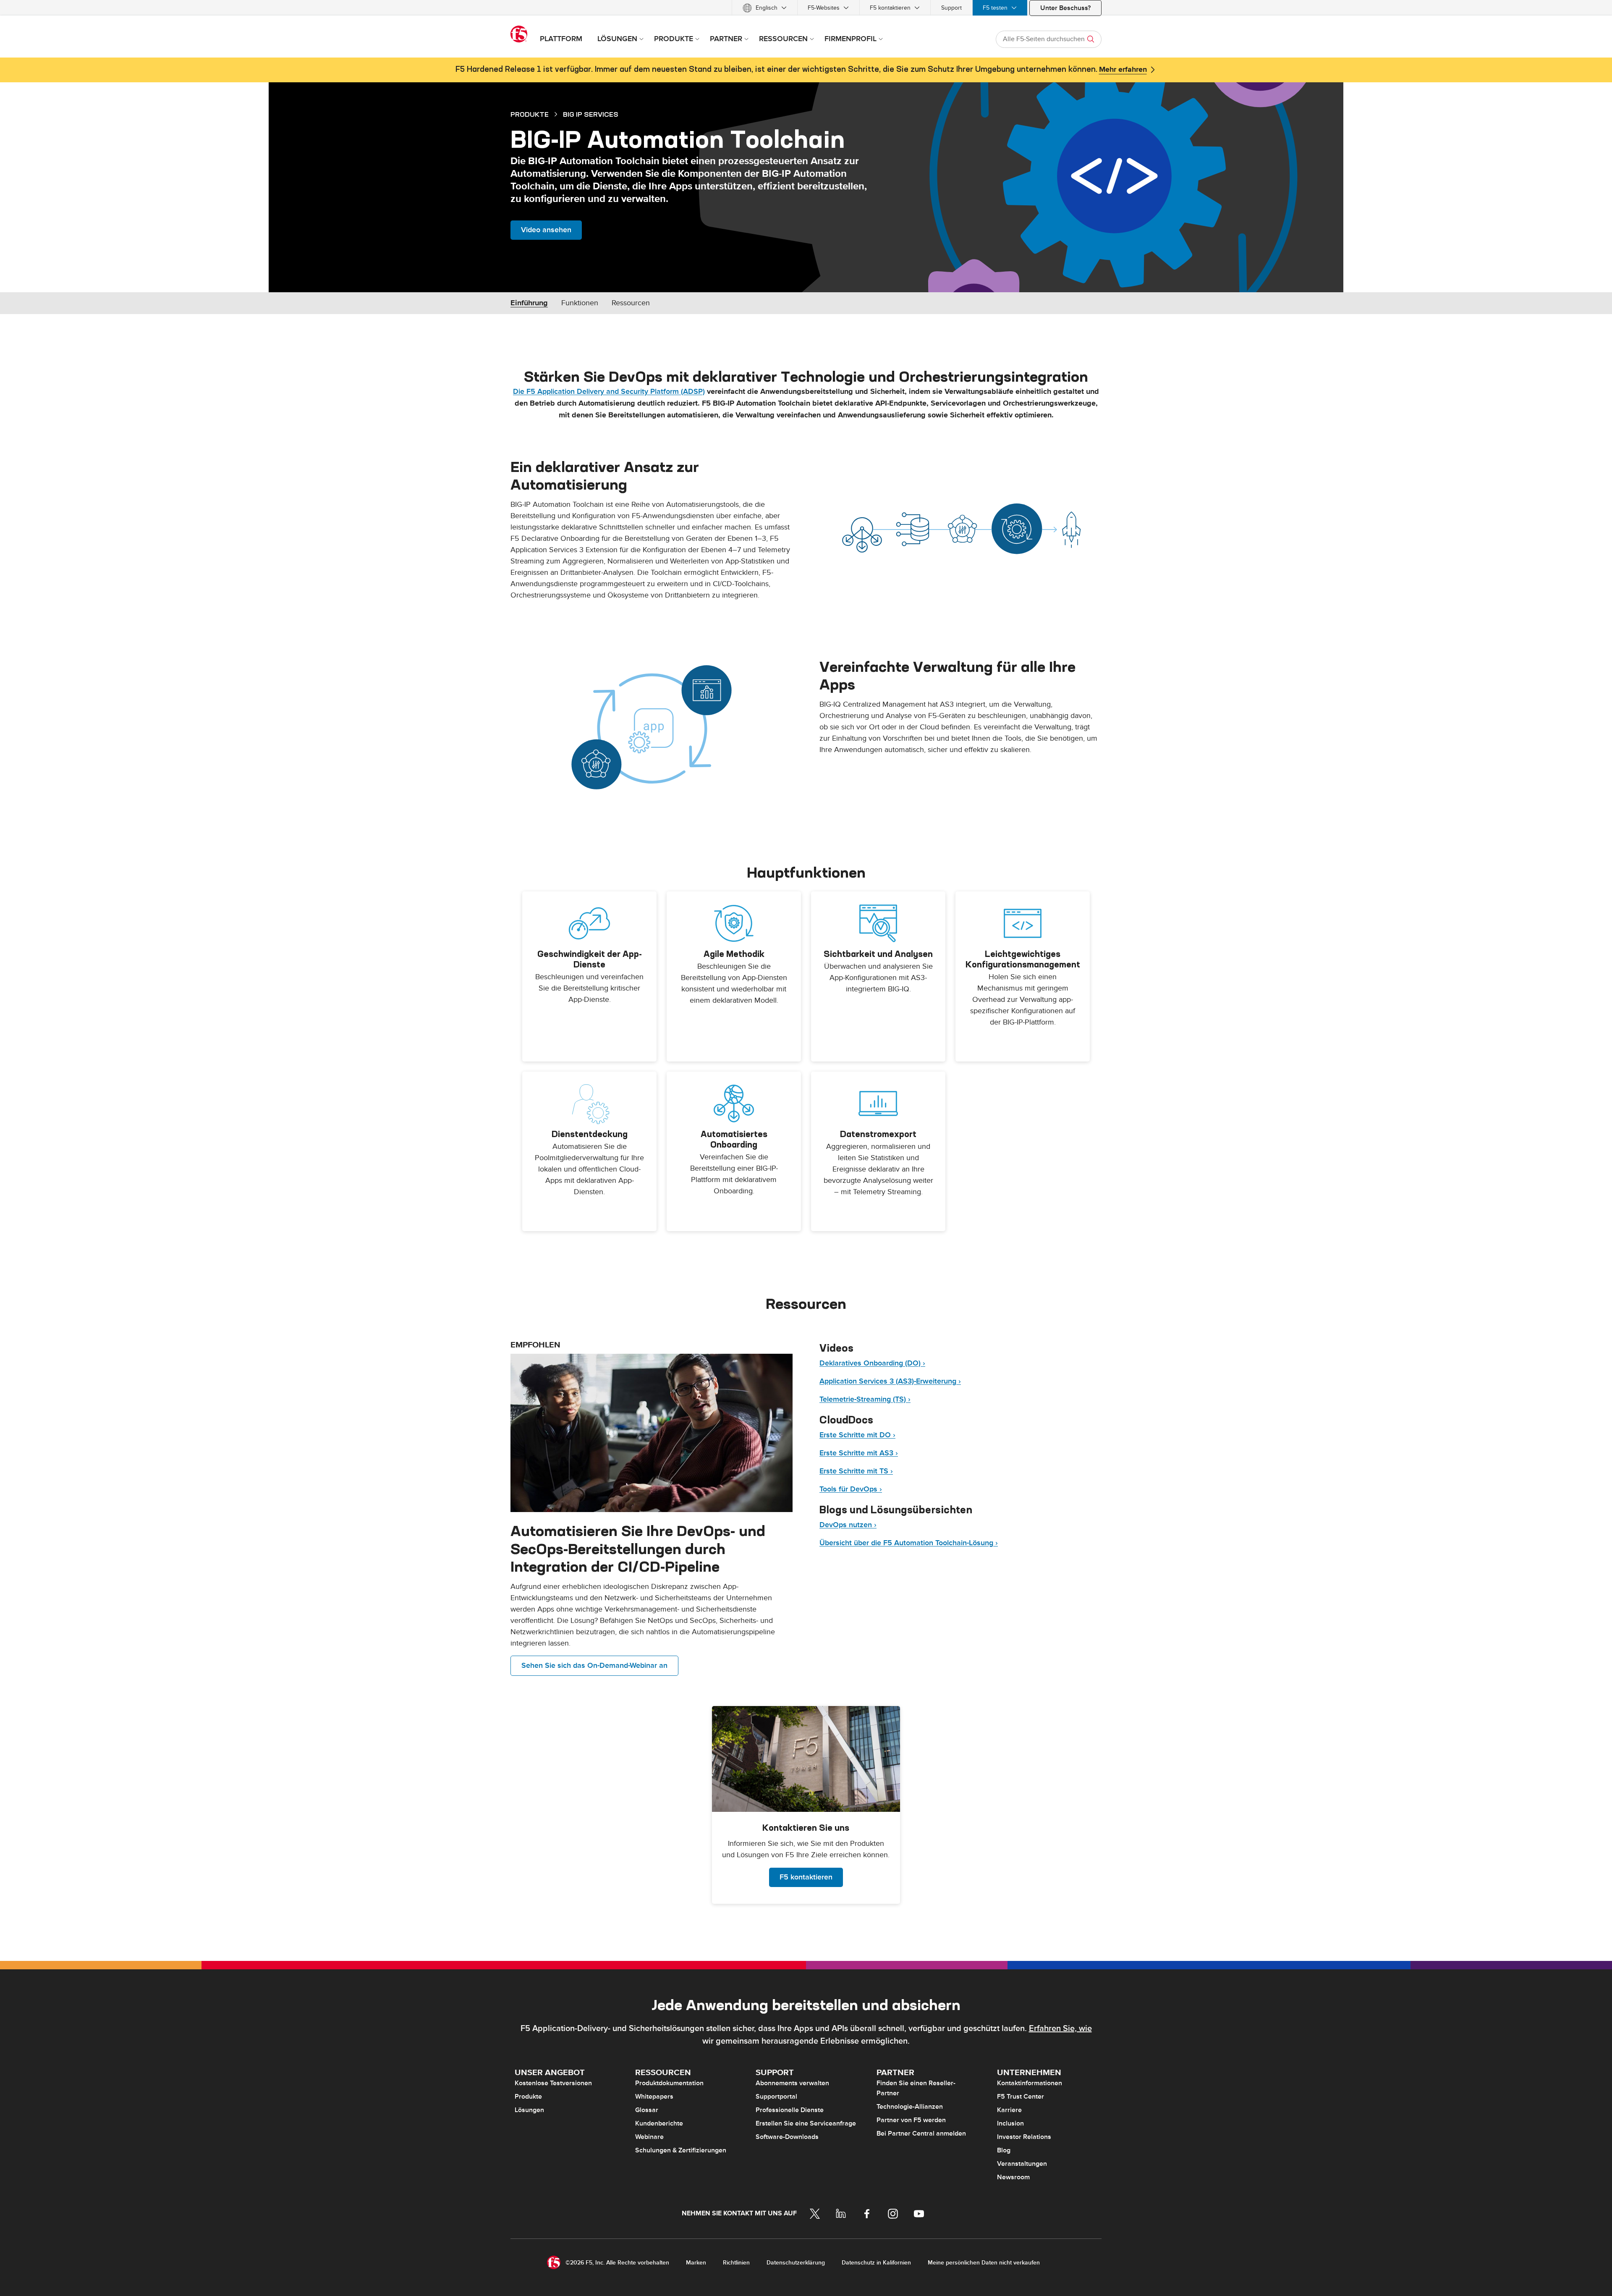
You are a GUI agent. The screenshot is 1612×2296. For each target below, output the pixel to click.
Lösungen (529, 2110)
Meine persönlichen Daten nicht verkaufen (984, 2263)
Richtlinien (736, 2263)
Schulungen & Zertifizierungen (681, 2150)
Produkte (528, 2097)
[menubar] (806, 8)
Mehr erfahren (1123, 70)
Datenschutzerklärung (796, 2263)
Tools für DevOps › (851, 1489)
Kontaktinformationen (1030, 2083)
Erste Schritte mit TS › (856, 1471)
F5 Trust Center (1021, 2097)
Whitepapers (654, 2097)
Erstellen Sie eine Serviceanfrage (806, 2123)
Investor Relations (1024, 2137)
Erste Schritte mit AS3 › (859, 1453)
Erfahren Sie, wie (1060, 2029)
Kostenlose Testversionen (553, 2083)
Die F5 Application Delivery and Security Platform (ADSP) (609, 392)
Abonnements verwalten (792, 2083)
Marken (696, 2263)
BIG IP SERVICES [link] (591, 114)
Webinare (649, 2137)
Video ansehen (546, 230)
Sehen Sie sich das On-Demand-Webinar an (594, 1666)
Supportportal (776, 2097)
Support (951, 8)
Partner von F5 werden (911, 2120)
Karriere (1009, 2110)
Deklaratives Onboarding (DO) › (872, 1363)
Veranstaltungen (1022, 2164)
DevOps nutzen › (848, 1525)
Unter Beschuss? (1065, 8)
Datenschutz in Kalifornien (876, 2263)
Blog (1004, 2150)
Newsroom (1013, 2177)
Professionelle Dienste (790, 2110)
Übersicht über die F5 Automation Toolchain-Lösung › (909, 1543)
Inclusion (1010, 2123)
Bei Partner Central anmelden (921, 2133)
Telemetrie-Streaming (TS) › (865, 1399)
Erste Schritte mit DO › (857, 1435)
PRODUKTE (530, 114)
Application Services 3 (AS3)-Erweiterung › (890, 1381)
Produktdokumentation (669, 2083)
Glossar (647, 2110)
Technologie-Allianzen (910, 2107)
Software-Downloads (787, 2137)
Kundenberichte (659, 2123)
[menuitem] (765, 8)
